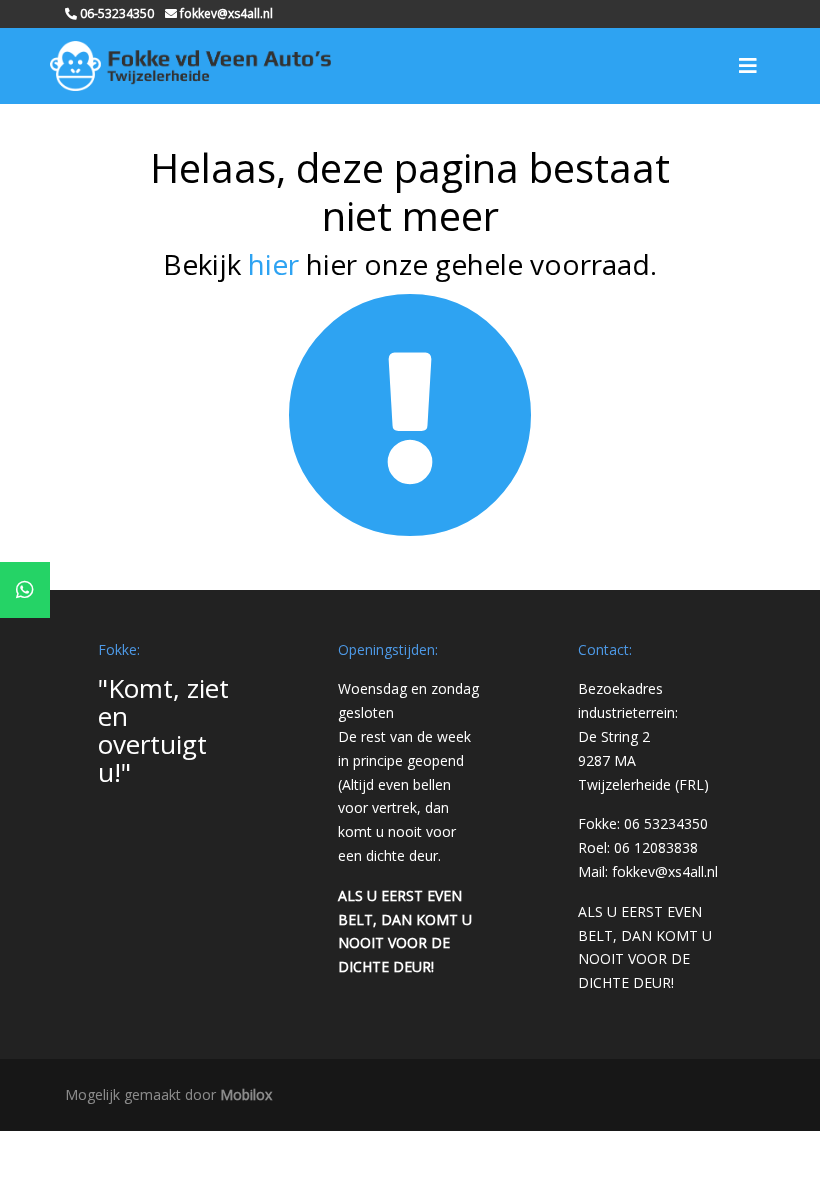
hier (273, 264)
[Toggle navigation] (748, 66)
